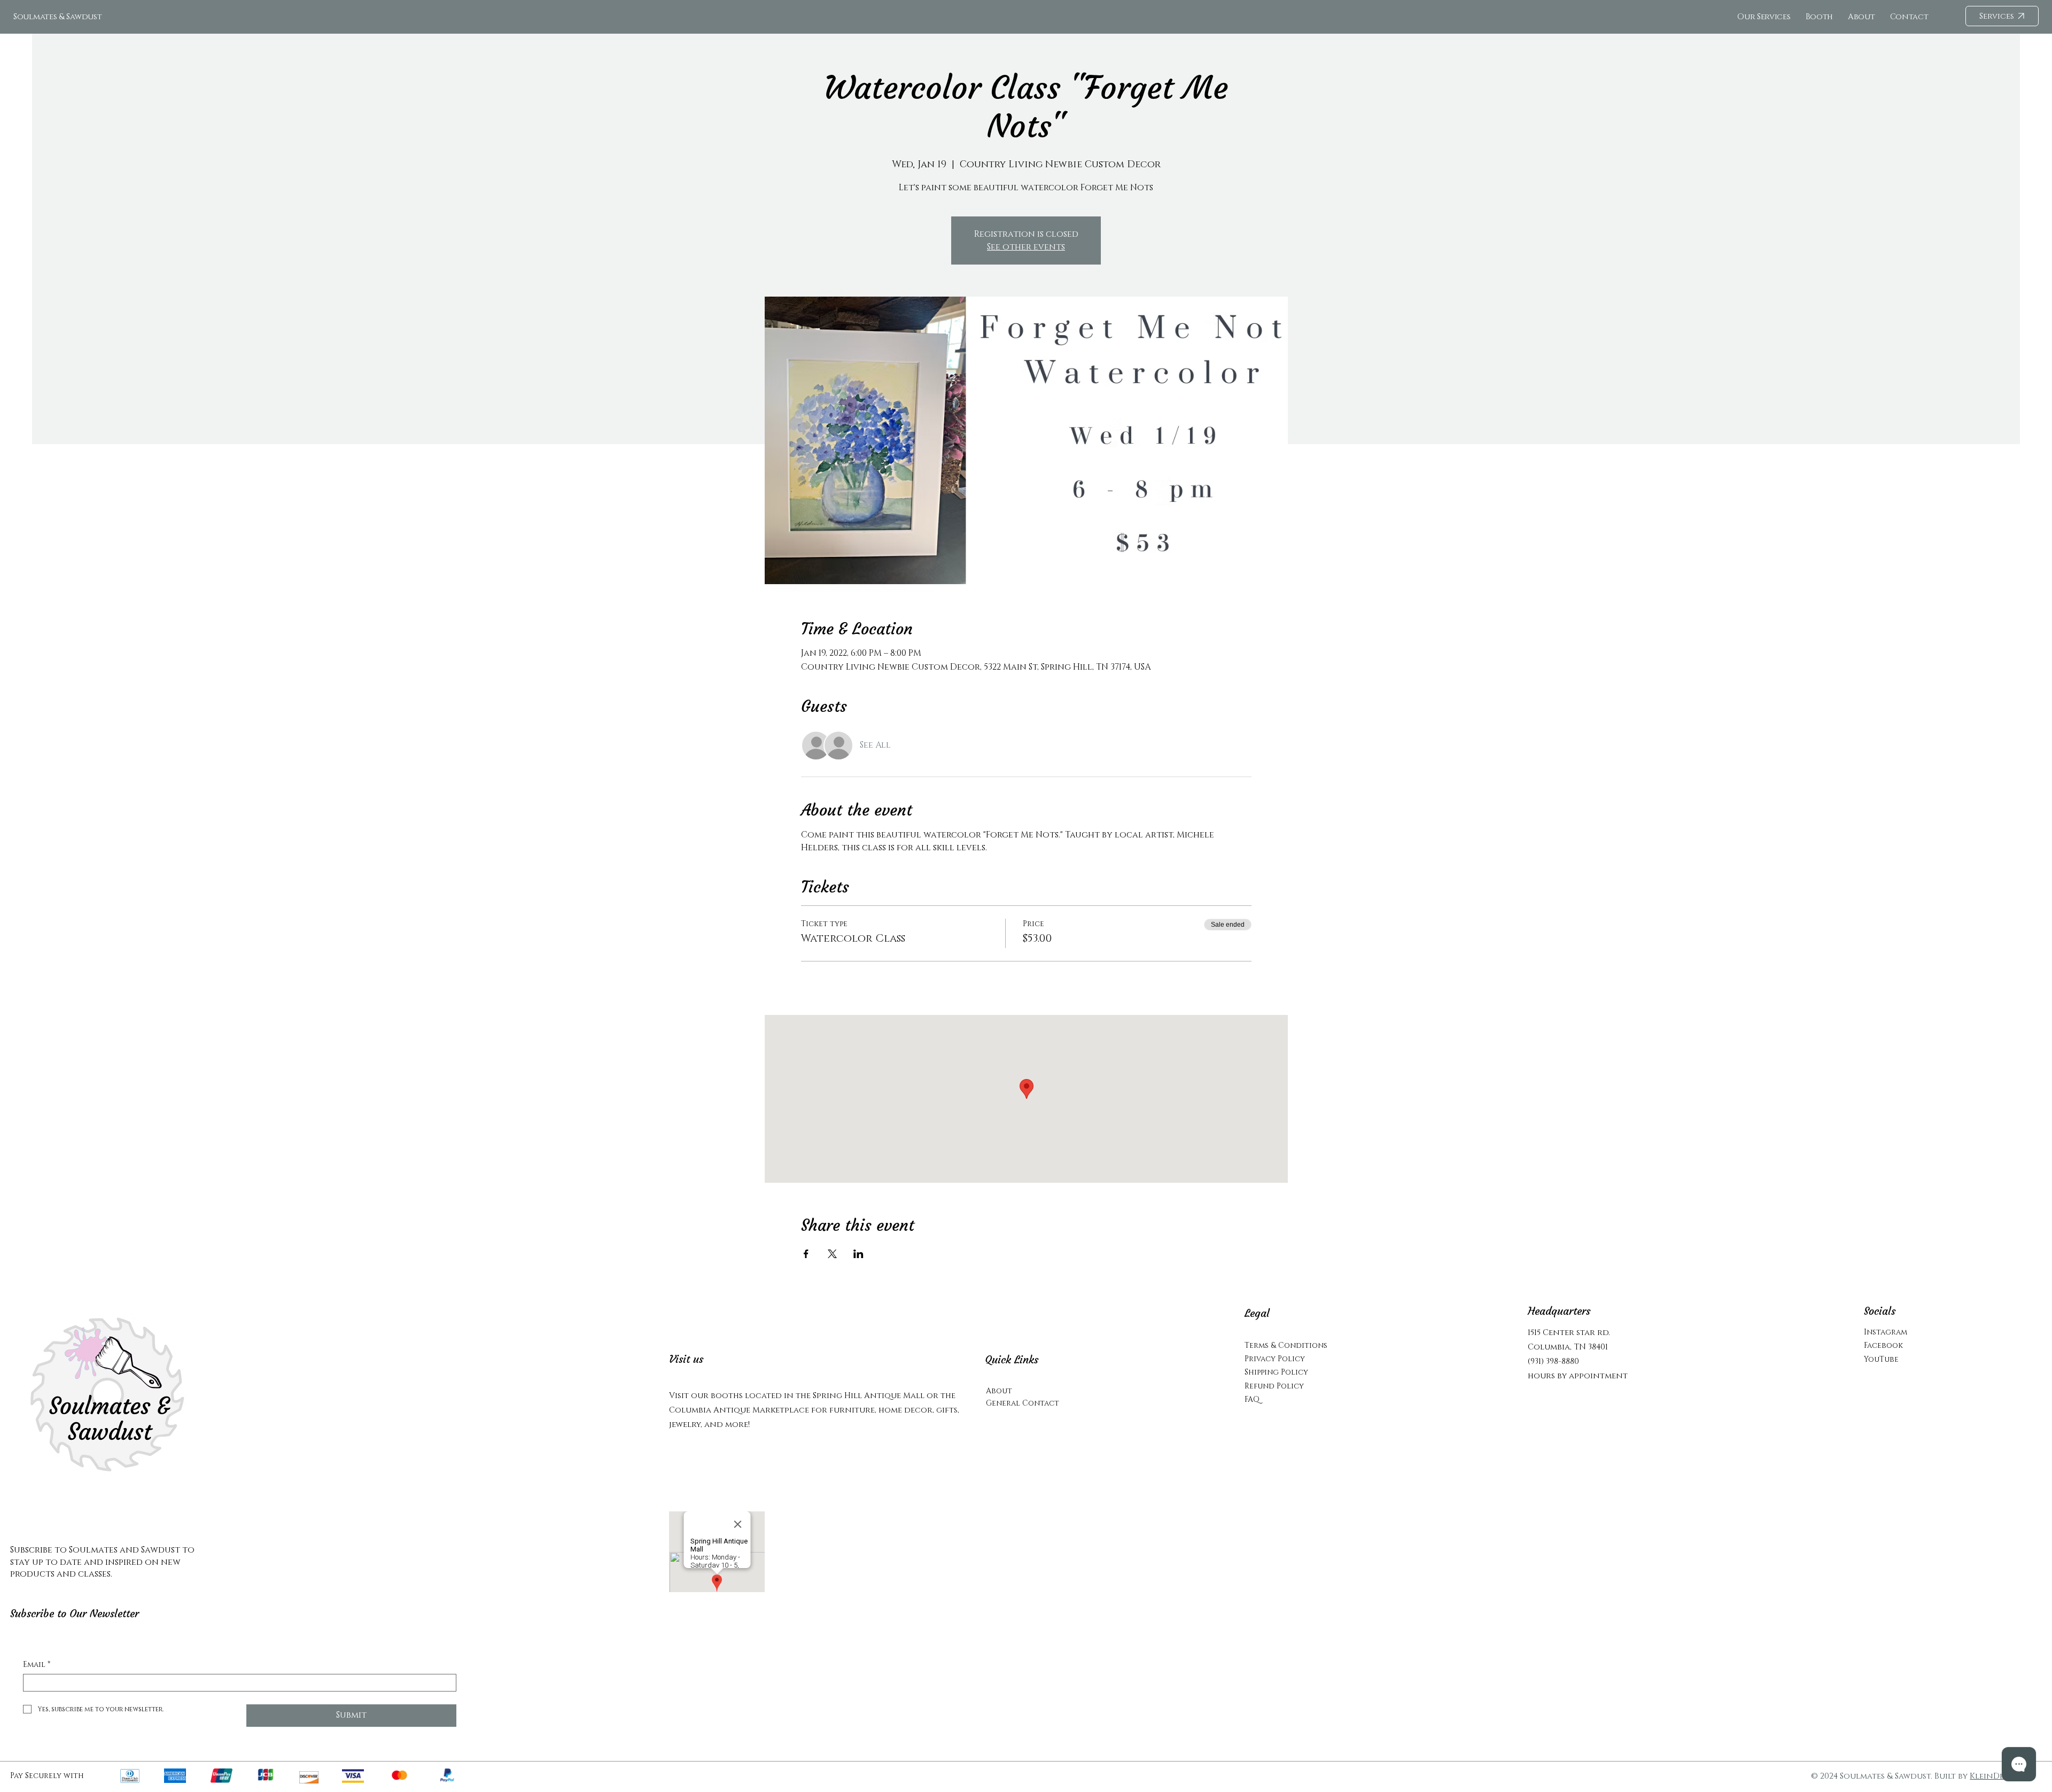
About (999, 1391)
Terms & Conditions (1286, 1345)
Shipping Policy (1276, 1372)
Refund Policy (1274, 1386)
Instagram (1886, 1332)
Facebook (1883, 1345)
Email (37, 1665)
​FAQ (1252, 1399)
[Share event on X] (832, 1254)
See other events (1026, 247)
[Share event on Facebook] (806, 1254)
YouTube (1881, 1359)
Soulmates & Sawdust (57, 17)
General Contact (1023, 1403)
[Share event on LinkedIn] (858, 1254)
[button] (1909, 17)
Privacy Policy (1275, 1359)
